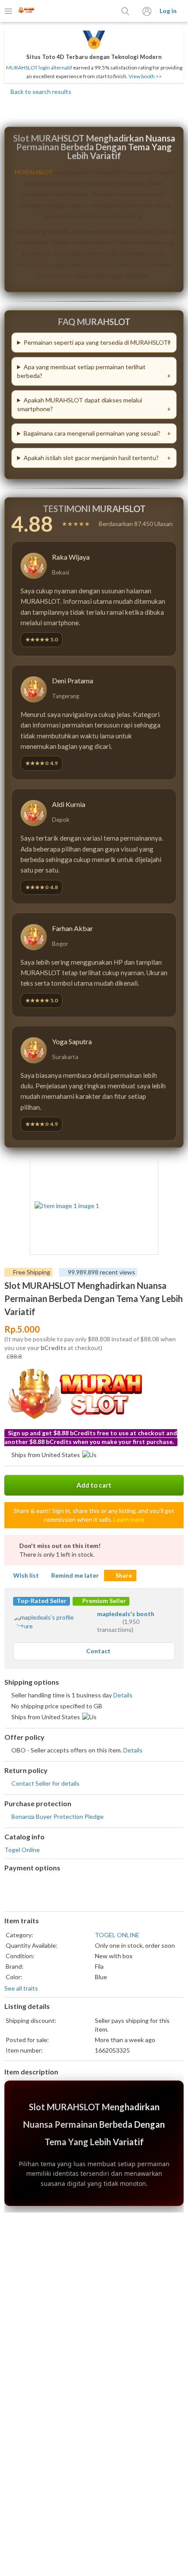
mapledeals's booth (126, 1614)
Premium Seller (103, 1601)
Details (123, 1695)
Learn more (129, 1519)
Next (147, 1207)
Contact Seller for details (45, 1783)
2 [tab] (85, 1261)
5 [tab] (111, 1261)
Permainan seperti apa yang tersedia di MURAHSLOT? (97, 342)
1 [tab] (77, 1261)
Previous (41, 1207)
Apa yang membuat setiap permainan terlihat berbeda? (81, 371)
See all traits (21, 1988)
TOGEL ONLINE (117, 1935)
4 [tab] (103, 1261)
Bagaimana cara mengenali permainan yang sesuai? (92, 433)
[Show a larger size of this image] (94, 1206)
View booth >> (145, 76)
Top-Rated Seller (42, 1601)
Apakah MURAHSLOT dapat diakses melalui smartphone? (80, 404)
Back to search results (40, 92)
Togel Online (22, 1850)
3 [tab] (94, 1261)
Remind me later (75, 1575)
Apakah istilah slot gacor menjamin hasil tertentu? (91, 458)
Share (124, 1575)
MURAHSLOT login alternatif (39, 68)
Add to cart (94, 1485)
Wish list (26, 1575)
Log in (168, 11)
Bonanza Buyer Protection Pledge (57, 1816)
